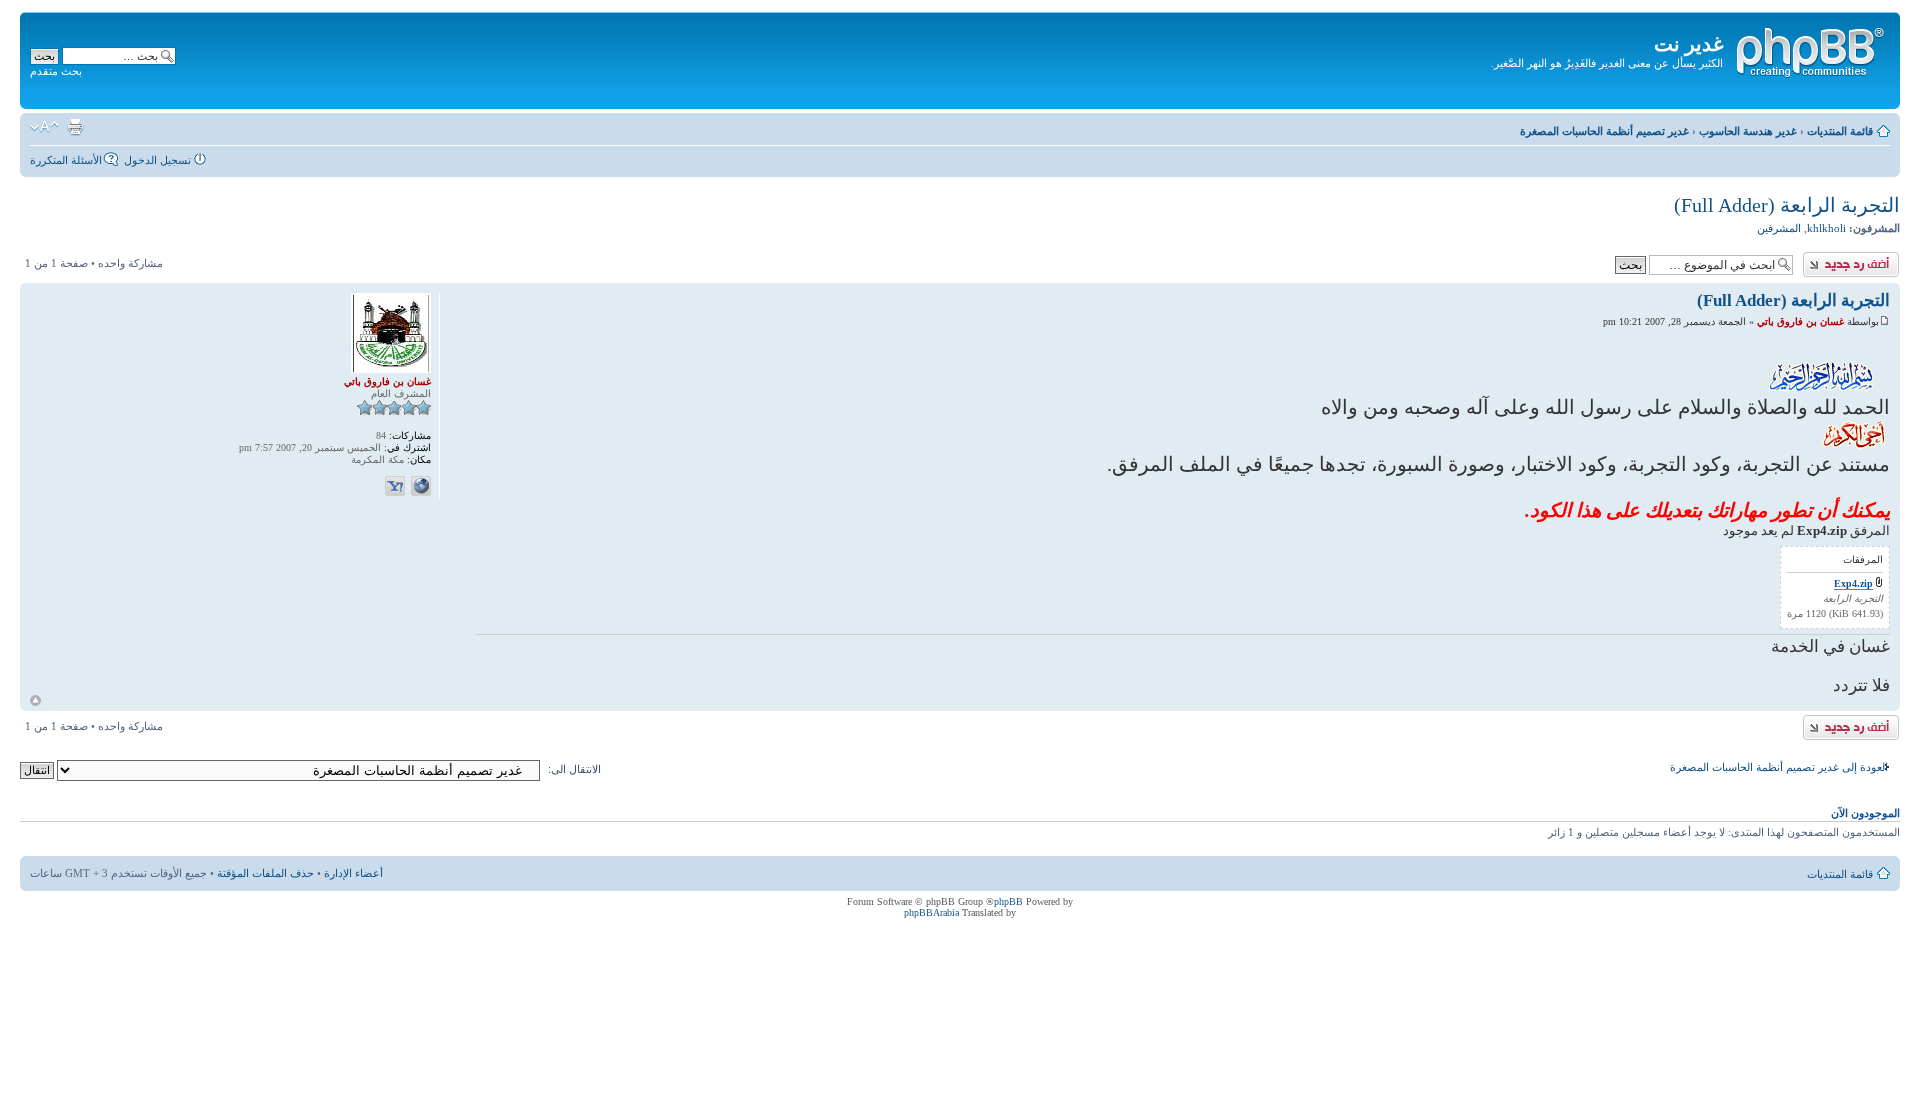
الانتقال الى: (574, 769)
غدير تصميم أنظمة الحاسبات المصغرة (1604, 131)
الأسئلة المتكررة (66, 160)
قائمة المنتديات (1840, 131)
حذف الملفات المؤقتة (265, 873)
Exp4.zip (1853, 583)
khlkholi (1826, 228)
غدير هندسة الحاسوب (1748, 131)
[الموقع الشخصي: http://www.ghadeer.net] (421, 486)
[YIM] (395, 486)
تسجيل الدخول (157, 160)
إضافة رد (1879, 258)
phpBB (1008, 901)
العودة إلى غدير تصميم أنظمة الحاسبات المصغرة (1779, 767)
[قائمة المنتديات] (1809, 49)
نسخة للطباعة (75, 127)
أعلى (35, 700)
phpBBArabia (931, 912)
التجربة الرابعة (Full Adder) (1787, 205)
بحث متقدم (56, 71)
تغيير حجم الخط (44, 127)
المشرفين (1779, 228)
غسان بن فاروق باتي (1800, 321)
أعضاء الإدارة (353, 873)
